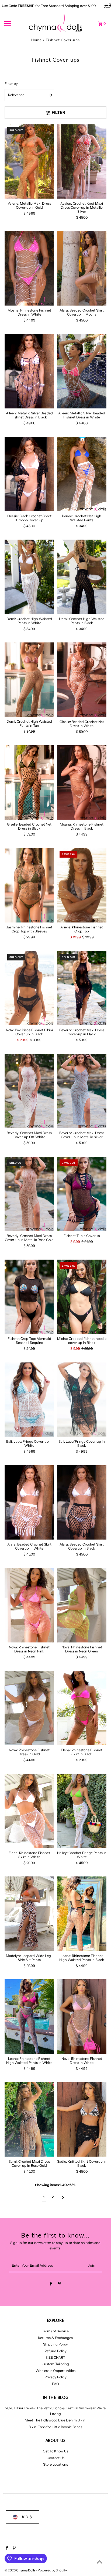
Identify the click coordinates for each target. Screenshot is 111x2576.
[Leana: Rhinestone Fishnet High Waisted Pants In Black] (82, 1914)
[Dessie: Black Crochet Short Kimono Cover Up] (29, 474)
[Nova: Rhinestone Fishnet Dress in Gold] (29, 1708)
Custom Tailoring (55, 2364)
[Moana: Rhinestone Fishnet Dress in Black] (82, 783)
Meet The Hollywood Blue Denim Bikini (55, 2420)
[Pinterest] (60, 2285)
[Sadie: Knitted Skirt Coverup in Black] (82, 2119)
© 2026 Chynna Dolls (20, 2570)
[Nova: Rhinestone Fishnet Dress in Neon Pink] (29, 1605)
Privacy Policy (55, 2377)
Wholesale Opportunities (55, 2371)
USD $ (26, 2517)
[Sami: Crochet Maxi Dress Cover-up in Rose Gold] (29, 2119)
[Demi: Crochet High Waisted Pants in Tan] (29, 680)
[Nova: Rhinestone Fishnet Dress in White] (82, 2017)
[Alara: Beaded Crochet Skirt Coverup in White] (29, 1502)
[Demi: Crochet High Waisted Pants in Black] (82, 577)
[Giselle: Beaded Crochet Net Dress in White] (82, 680)
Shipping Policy (55, 2344)
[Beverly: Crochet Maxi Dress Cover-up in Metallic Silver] (82, 1091)
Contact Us (55, 2458)
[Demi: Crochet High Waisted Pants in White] (29, 577)
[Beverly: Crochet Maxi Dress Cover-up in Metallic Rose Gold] (29, 1194)
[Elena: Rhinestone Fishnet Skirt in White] (29, 1811)
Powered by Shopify (52, 2570)
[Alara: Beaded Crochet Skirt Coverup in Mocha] (82, 268)
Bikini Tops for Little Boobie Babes (55, 2427)
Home (37, 40)
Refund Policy (55, 2351)
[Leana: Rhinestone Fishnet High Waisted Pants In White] (29, 2017)
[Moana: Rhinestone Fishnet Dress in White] (29, 268)
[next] (63, 2197)
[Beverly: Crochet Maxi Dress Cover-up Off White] (29, 1091)
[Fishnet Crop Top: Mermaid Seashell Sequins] (29, 1297)
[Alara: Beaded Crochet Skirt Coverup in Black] (82, 1502)
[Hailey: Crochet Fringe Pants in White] (82, 1811)
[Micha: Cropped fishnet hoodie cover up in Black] (82, 1297)
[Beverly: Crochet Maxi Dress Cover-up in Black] (82, 988)
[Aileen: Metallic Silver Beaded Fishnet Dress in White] (82, 371)
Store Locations (55, 2464)
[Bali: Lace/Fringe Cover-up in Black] (82, 1400)
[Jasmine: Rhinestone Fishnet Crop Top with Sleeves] (29, 885)
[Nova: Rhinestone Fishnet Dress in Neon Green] (82, 1605)
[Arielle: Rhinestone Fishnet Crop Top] (82, 885)
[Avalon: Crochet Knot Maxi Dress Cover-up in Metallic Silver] (82, 161)
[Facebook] (51, 2285)
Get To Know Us (55, 2451)
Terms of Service (55, 2331)
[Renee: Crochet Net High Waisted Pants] (82, 474)
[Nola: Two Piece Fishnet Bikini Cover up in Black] (29, 988)
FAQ (55, 2384)
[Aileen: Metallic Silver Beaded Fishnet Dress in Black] (29, 371)
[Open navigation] (15, 23)
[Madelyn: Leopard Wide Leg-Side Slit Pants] (29, 1914)
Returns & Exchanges (55, 2338)
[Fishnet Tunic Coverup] (82, 1194)
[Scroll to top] (100, 2562)
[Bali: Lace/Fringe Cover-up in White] (29, 1400)
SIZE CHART (55, 2357)
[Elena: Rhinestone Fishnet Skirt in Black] (82, 1708)
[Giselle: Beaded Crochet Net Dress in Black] (29, 783)
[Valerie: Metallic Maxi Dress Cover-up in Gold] (29, 161)
